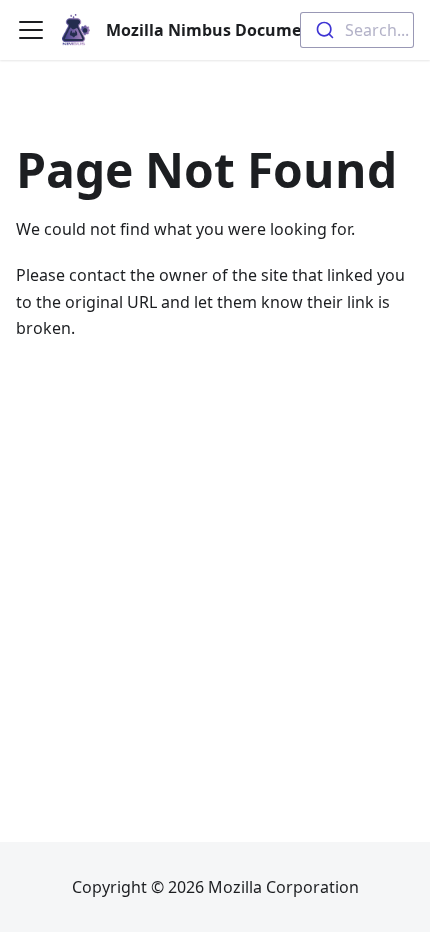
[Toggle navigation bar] (31, 30)
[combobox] (357, 30)
